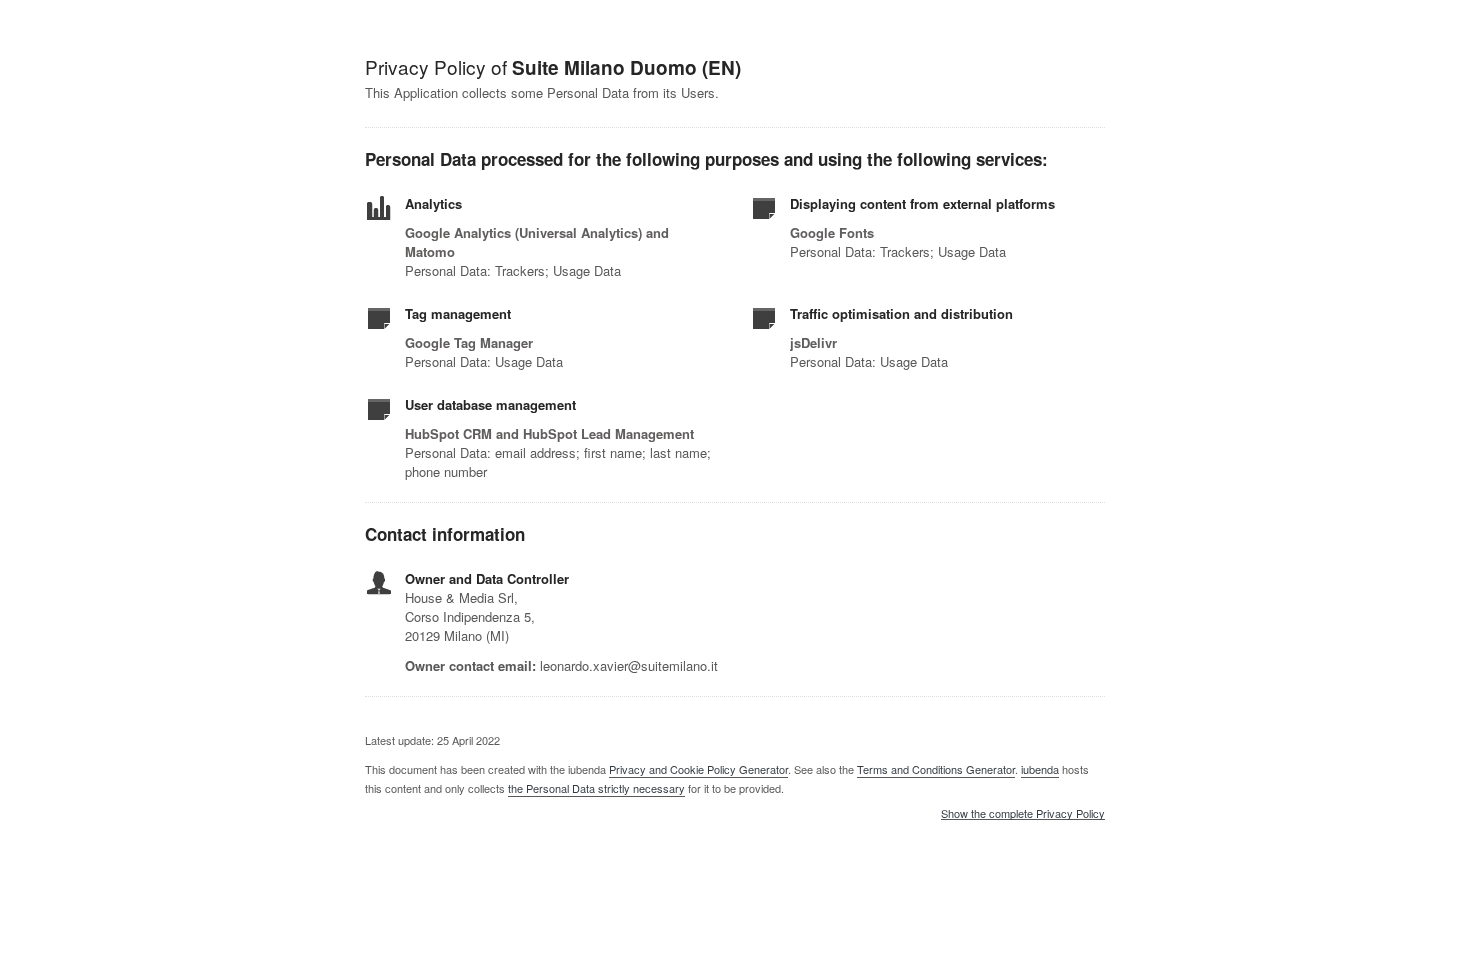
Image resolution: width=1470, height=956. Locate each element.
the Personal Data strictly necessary (596, 788)
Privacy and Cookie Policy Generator (698, 769)
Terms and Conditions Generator (936, 769)
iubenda (1040, 769)
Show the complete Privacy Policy (1023, 814)
